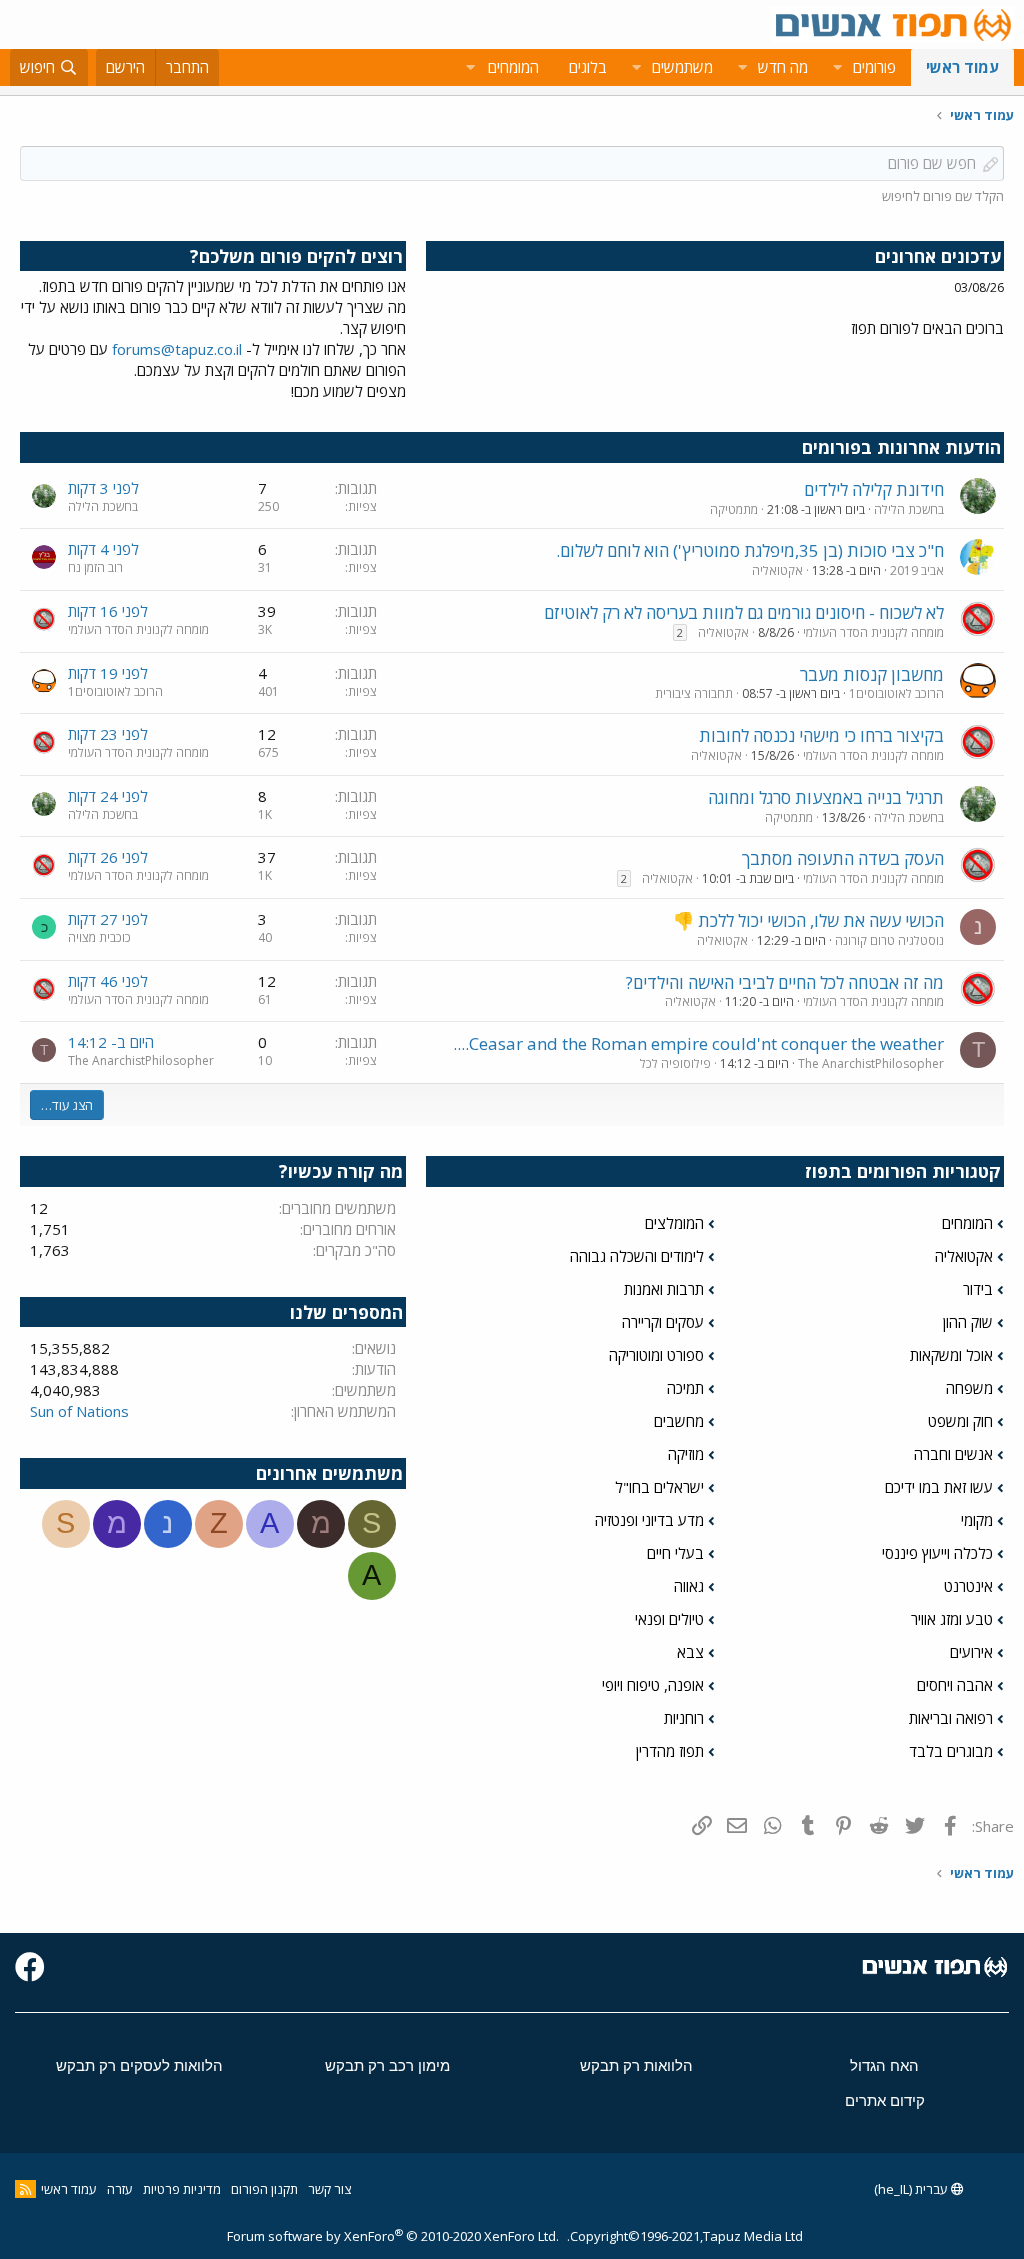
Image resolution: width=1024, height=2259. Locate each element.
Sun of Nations (79, 1411)
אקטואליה (777, 570)
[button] (837, 67)
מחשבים (679, 1421)
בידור (978, 1289)
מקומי (977, 1520)
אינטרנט (968, 1586)
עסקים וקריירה (663, 1322)
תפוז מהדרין (670, 1751)
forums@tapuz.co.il (177, 349)
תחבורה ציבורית (694, 693)
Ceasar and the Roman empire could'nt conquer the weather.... (698, 1043)
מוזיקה (686, 1454)
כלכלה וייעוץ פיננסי (937, 1553)
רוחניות (684, 1718)
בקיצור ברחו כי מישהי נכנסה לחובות (821, 735)
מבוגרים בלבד (951, 1751)
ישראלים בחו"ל (659, 1487)
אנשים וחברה (953, 1454)
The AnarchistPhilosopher (871, 1063)
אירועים (971, 1652)
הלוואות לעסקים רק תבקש (139, 2065)
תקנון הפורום (264, 2189)
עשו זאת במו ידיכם (939, 1487)
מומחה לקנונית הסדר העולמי (873, 632)
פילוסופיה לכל (675, 1063)
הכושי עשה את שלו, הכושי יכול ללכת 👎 (808, 920)
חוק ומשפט (960, 1421)
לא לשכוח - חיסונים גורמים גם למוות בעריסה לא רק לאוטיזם (744, 612)
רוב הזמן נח (95, 567)
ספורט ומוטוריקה (656, 1355)
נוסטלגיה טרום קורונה (889, 940)
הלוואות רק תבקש (636, 2065)
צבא (690, 1652)
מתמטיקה (734, 509)
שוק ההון (968, 1322)
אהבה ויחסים (955, 1685)
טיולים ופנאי (669, 1619)
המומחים (967, 1223)
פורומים (874, 67)
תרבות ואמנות (664, 1289)
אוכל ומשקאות (951, 1355)
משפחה (969, 1388)
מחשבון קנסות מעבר (872, 674)
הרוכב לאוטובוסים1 (896, 693)
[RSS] (25, 2189)
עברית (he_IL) (912, 2189)
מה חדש (783, 67)
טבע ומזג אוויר (952, 1619)
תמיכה (685, 1388)
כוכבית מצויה (99, 937)
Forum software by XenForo (393, 2236)
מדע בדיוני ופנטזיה (649, 1520)
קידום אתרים (885, 2100)
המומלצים (674, 1223)
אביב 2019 (917, 570)
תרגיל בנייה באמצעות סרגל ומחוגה (826, 797)
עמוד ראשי (962, 67)
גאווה (689, 1586)
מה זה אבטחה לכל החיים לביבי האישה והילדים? (785, 982)
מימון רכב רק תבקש (387, 2065)
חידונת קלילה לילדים (874, 489)
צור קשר (329, 2189)
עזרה (120, 2189)
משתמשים (682, 67)
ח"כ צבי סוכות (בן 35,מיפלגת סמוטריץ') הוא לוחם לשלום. (750, 550)
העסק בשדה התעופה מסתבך (843, 858)
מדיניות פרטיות (182, 2189)
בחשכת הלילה (909, 509)
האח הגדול (884, 2065)
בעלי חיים (675, 1553)
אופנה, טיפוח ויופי (653, 1685)
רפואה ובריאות (951, 1718)
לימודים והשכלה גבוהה (637, 1256)
